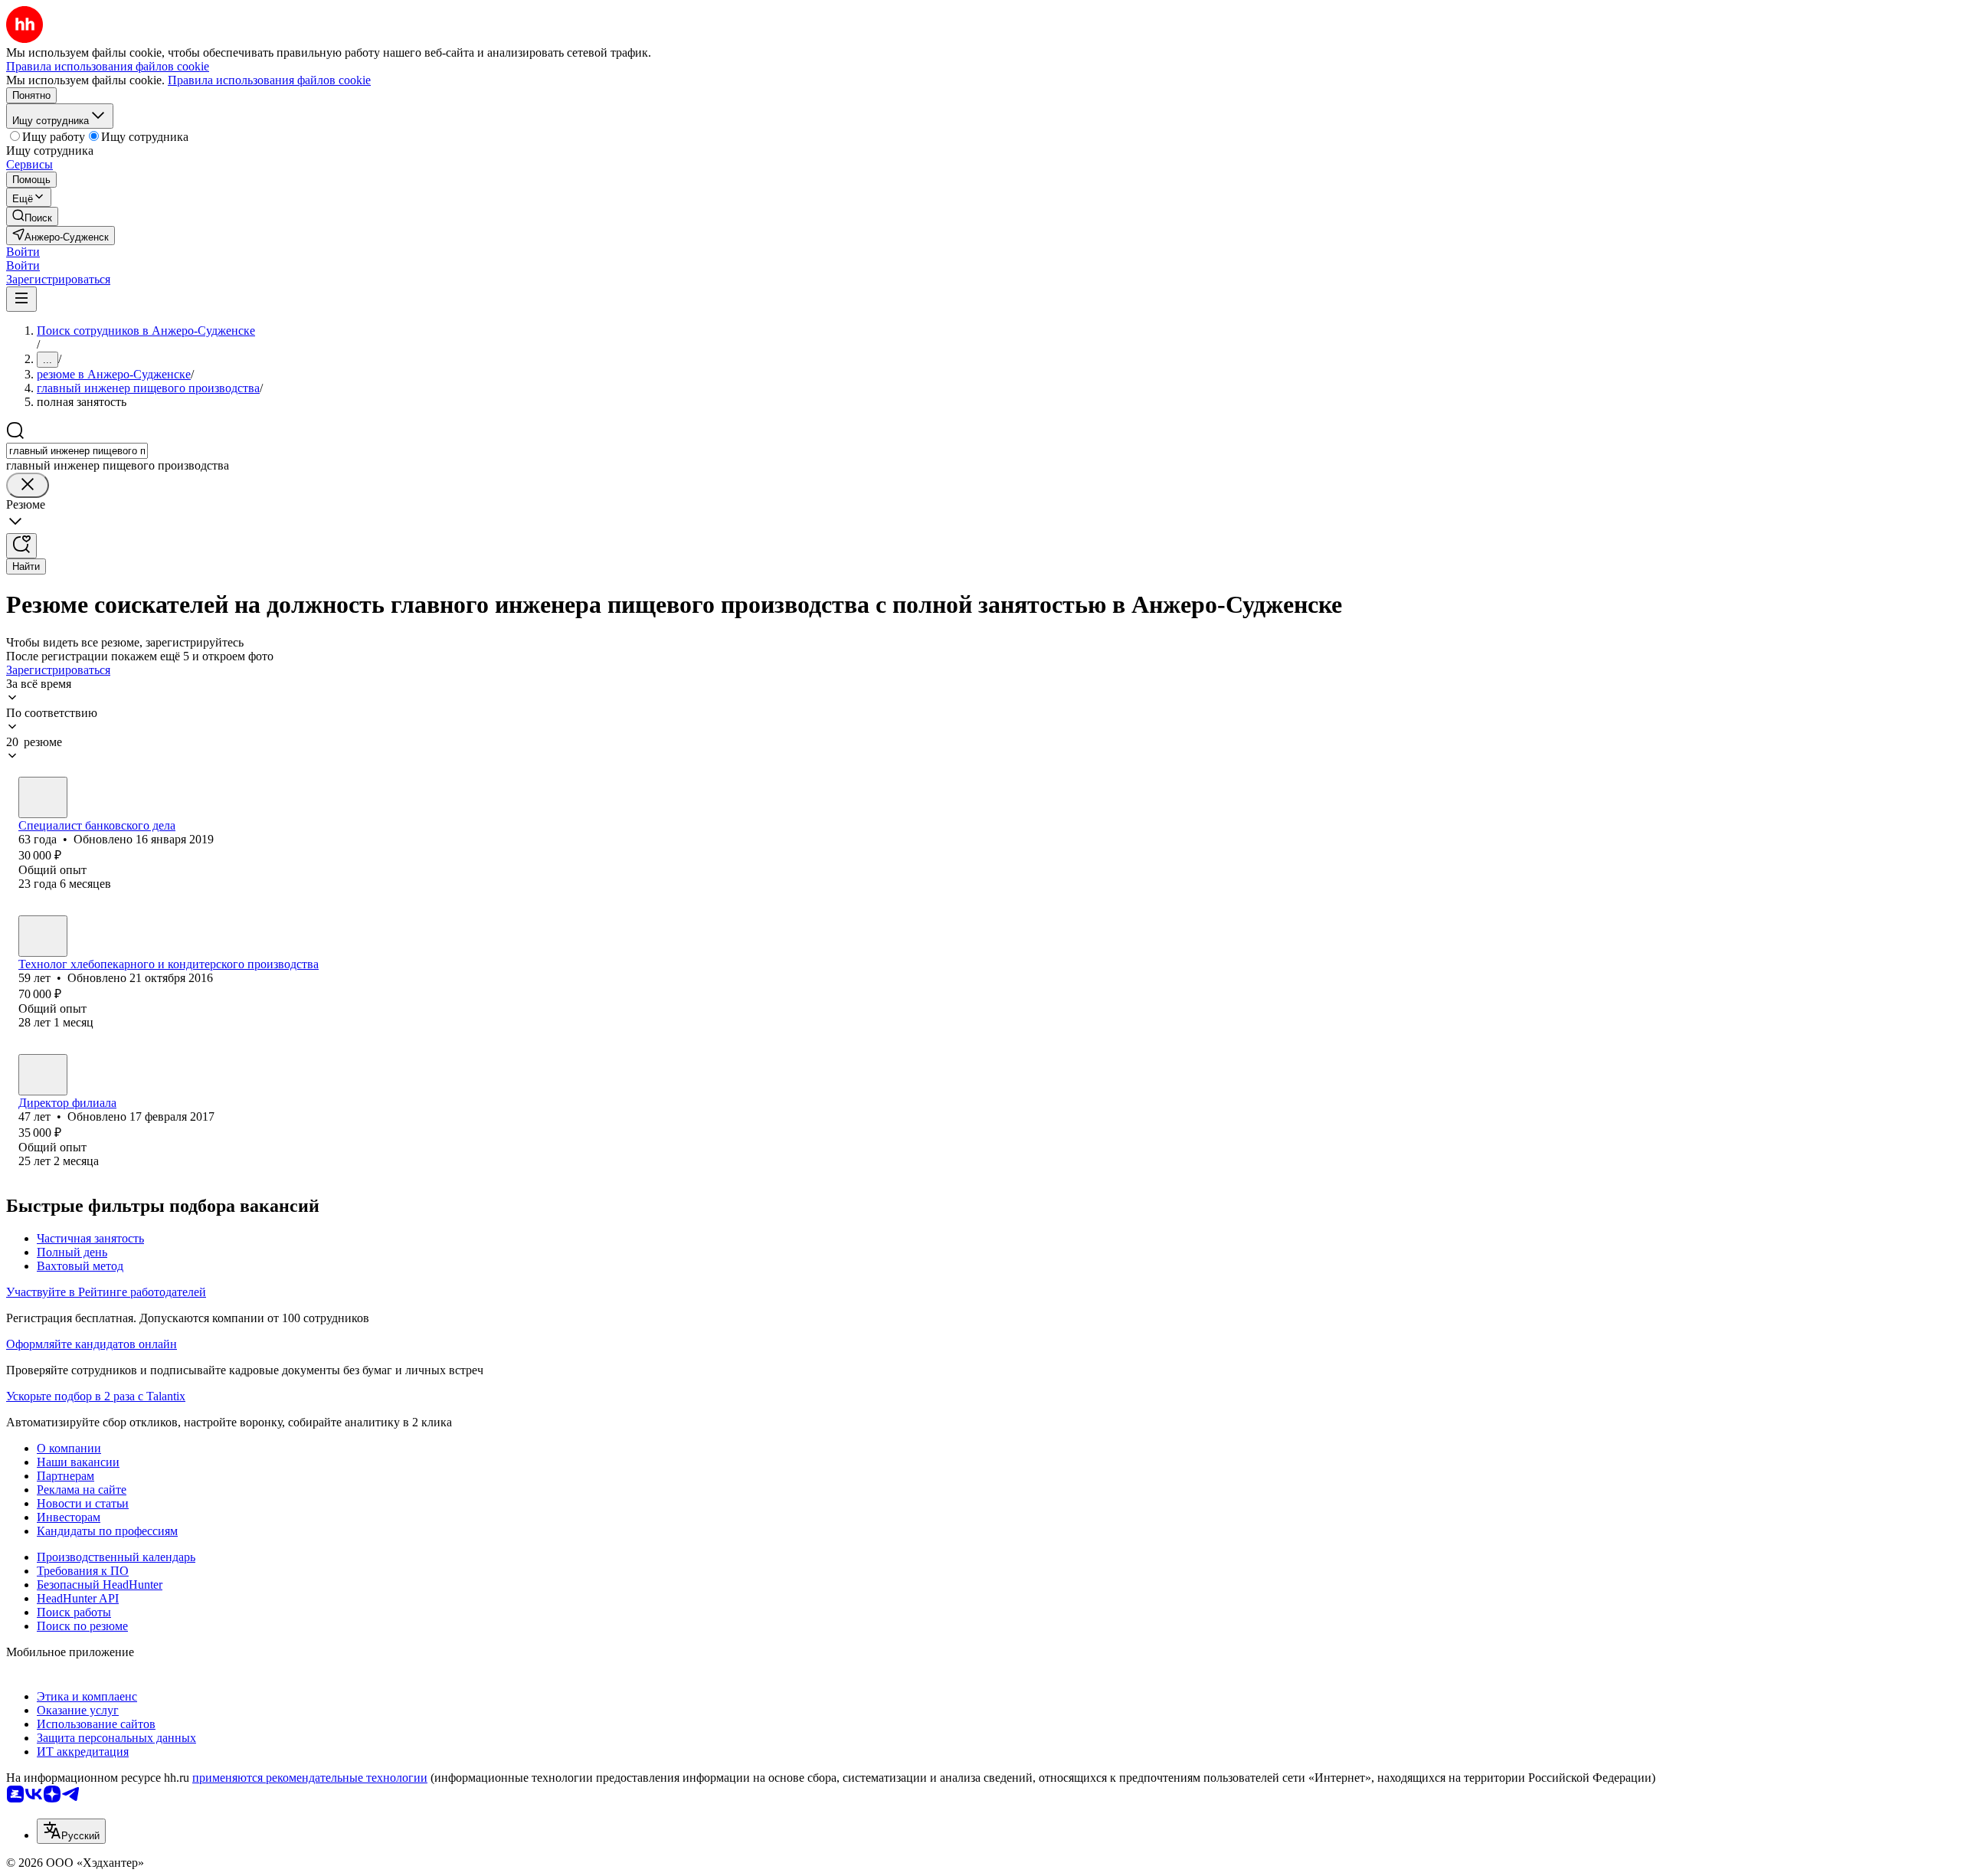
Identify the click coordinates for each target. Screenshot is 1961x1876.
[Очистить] (28, 485)
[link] (32, 216)
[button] (23, 252)
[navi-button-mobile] (21, 299)
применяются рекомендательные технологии (310, 1778)
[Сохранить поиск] (21, 546)
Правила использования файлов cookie (269, 80)
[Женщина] (43, 797)
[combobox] (77, 451)
